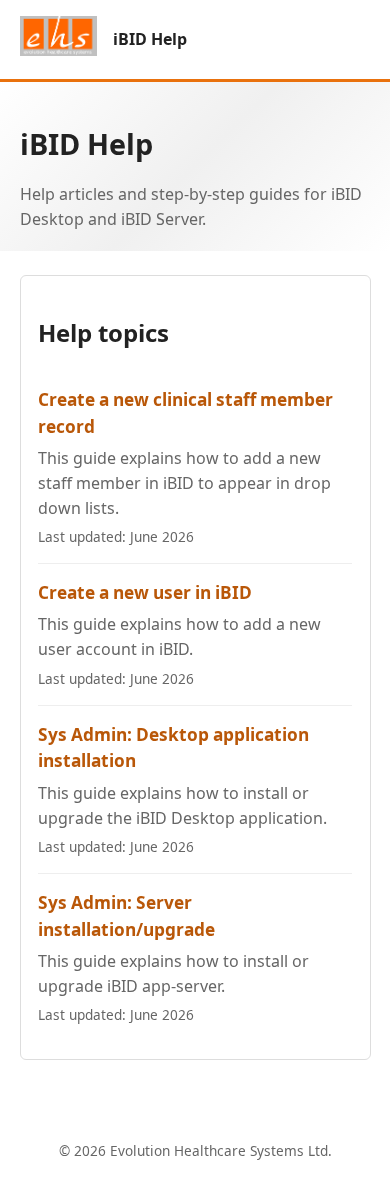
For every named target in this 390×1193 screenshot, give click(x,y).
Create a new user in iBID (145, 592)
